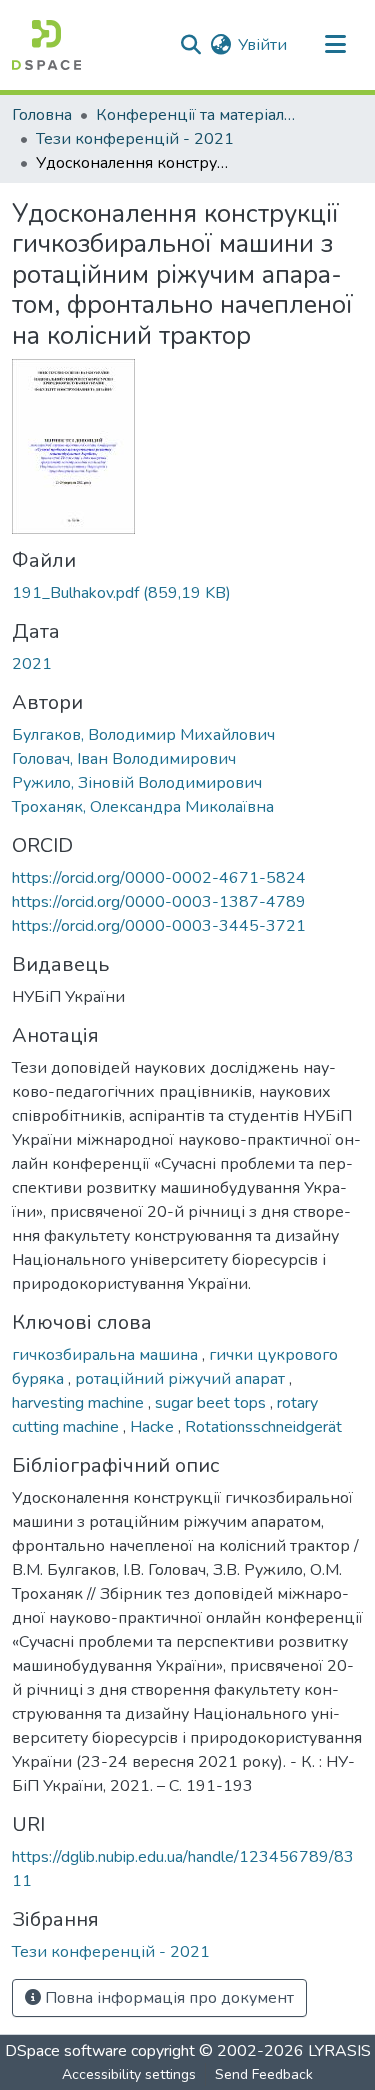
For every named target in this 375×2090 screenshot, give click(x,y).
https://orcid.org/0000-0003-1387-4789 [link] (159, 902)
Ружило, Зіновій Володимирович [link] (137, 783)
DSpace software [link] (66, 2051)
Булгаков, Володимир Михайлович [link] (143, 735)
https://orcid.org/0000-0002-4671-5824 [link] (159, 878)
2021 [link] (32, 664)
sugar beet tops (212, 1403)
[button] (46, 45)
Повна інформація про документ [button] (167, 1998)
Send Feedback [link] (264, 2074)
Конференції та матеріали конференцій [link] (196, 115)
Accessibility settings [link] (129, 2074)
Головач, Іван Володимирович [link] (124, 759)
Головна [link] (42, 115)
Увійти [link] (262, 45)
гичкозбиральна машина (107, 1355)
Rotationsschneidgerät (263, 1427)
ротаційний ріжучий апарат (182, 1379)
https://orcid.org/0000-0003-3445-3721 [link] (159, 926)
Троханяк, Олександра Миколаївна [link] (143, 807)
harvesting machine (80, 1403)
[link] (187, 593)
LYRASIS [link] (339, 2051)
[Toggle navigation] (335, 45)
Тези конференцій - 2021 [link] (135, 139)
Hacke (154, 1427)
